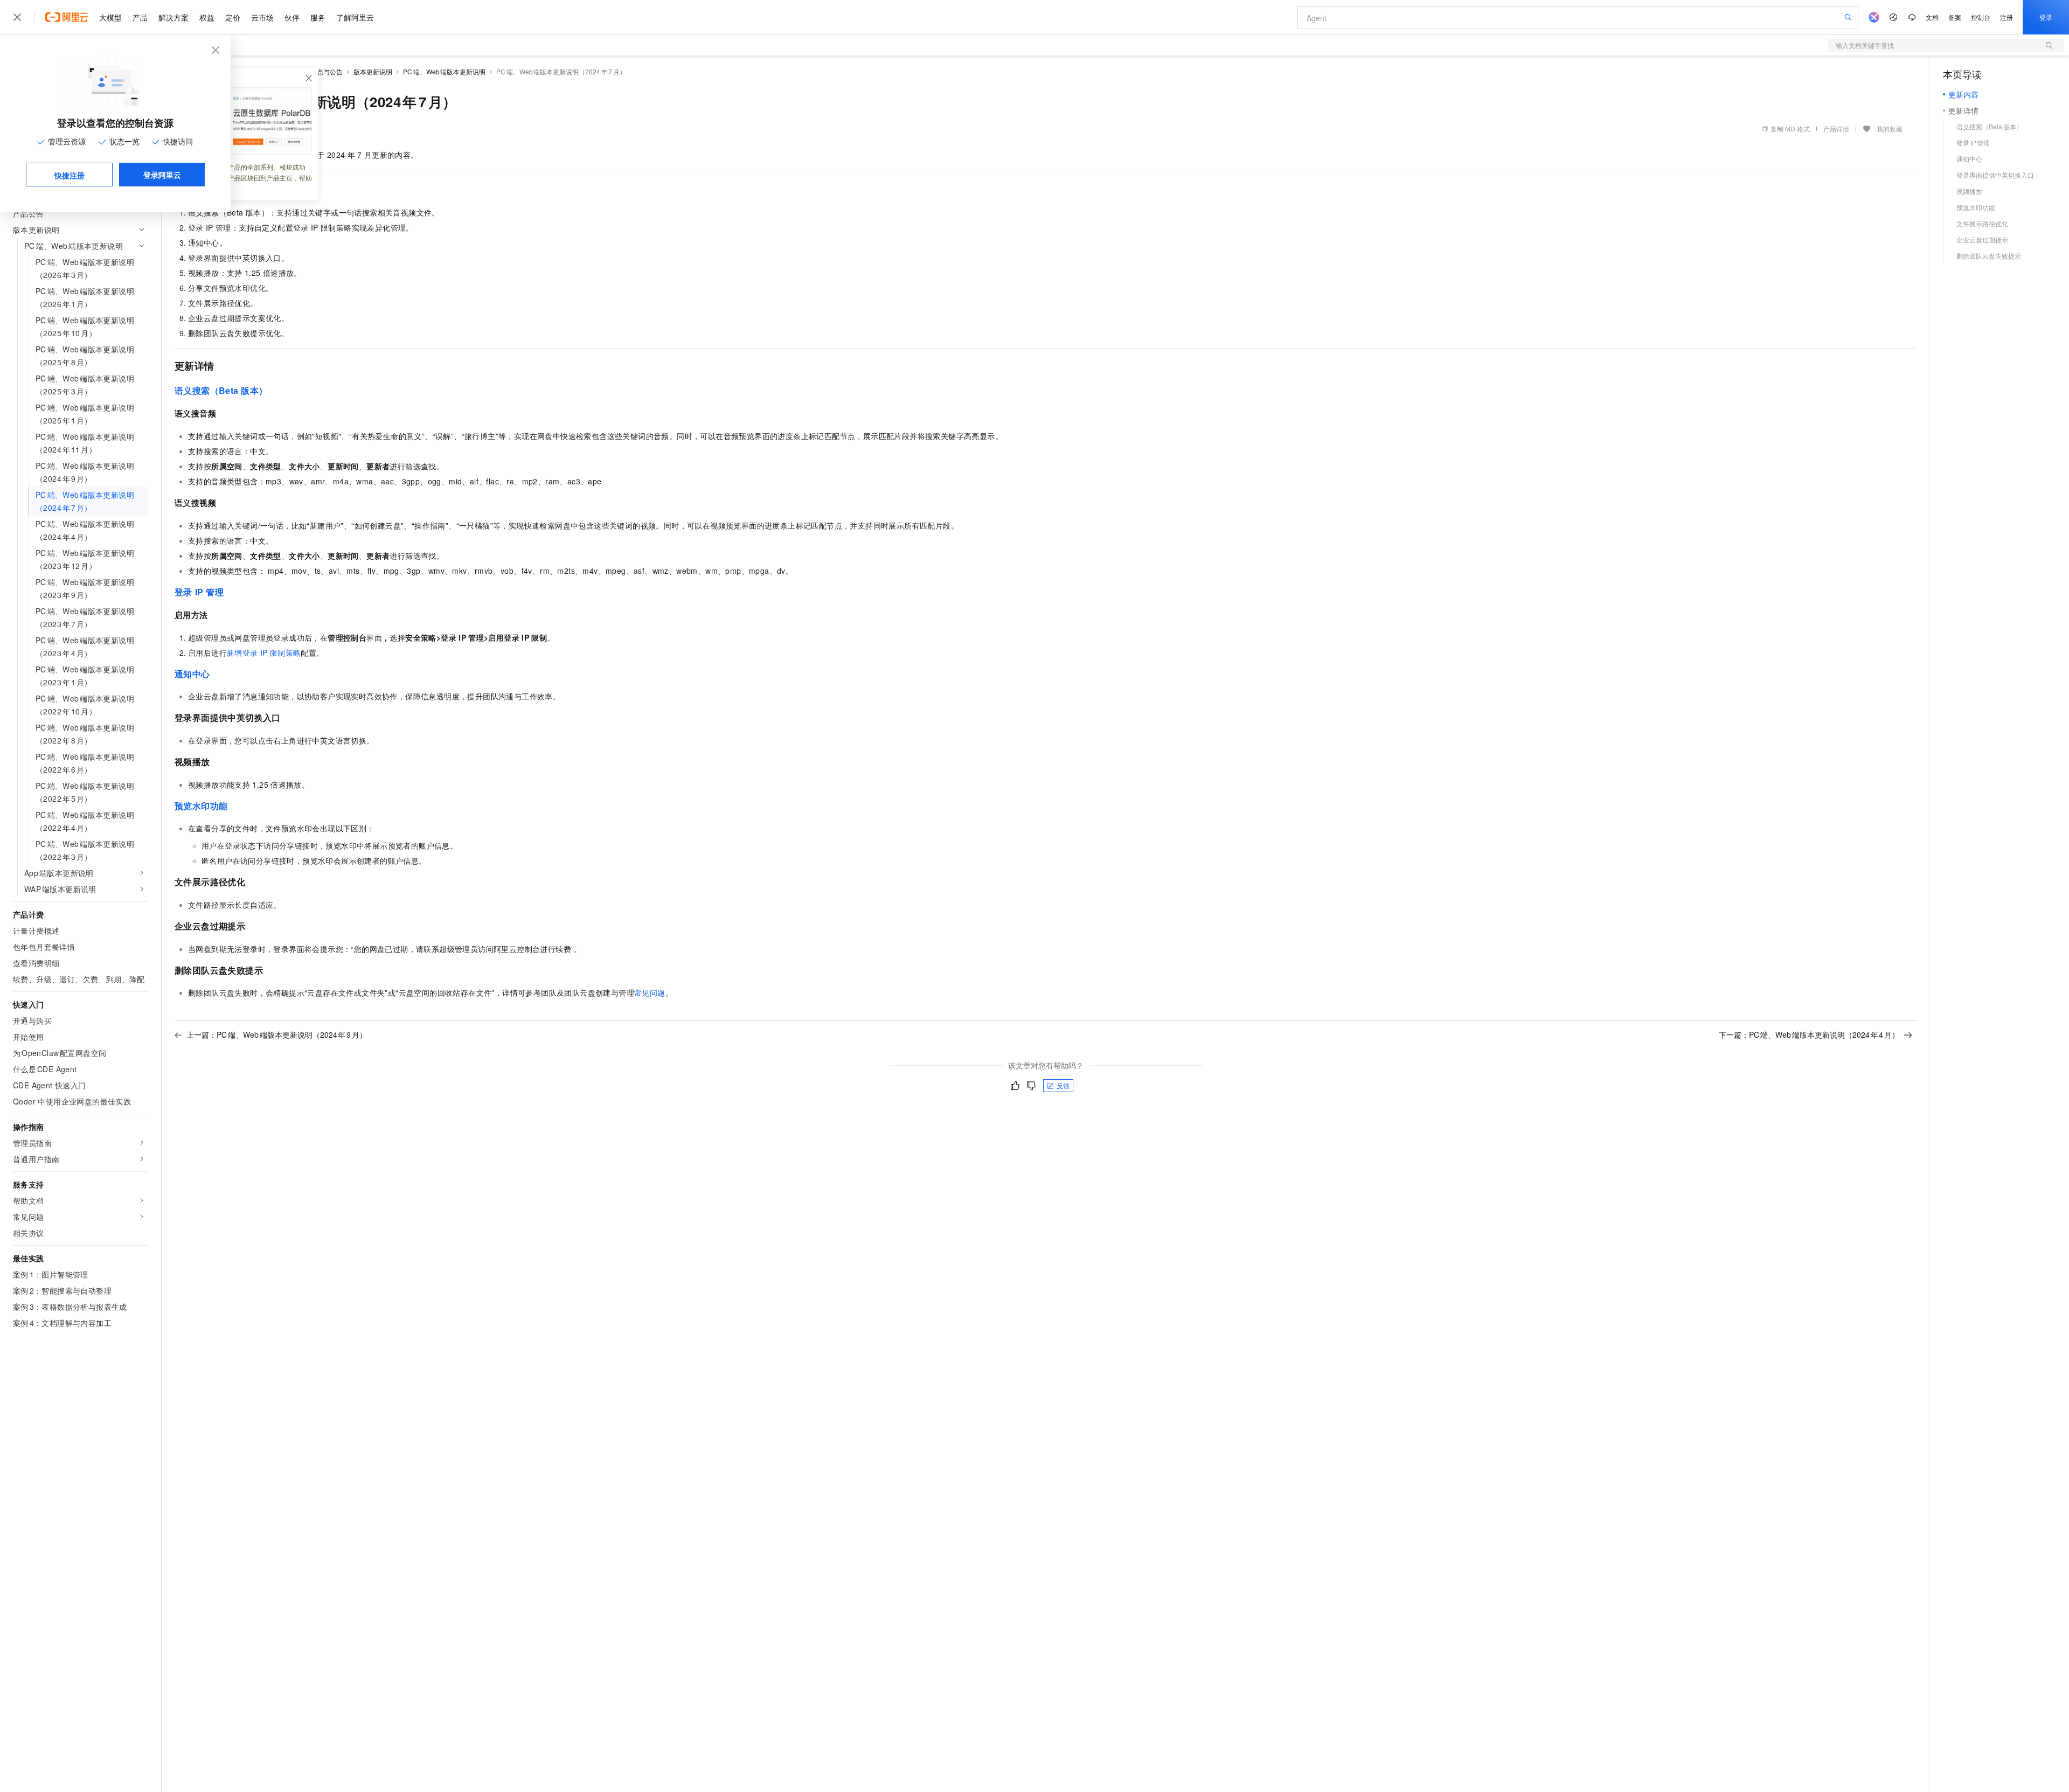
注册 (2006, 17)
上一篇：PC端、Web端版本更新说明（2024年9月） (277, 1034)
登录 (2046, 17)
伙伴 (292, 17)
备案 (1955, 17)
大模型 (110, 17)
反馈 (1063, 1085)
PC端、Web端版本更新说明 (444, 71)
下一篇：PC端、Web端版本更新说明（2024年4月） (1809, 1034)
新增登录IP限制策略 (264, 652)
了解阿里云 (355, 17)
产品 (140, 17)
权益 (207, 17)
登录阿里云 (162, 175)
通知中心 (192, 674)
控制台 (1981, 17)
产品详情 (1836, 129)
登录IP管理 (199, 592)
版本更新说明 (373, 71)
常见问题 (650, 992)
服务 (318, 17)
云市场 (262, 17)
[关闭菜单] (17, 17)
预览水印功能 (201, 806)
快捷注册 (70, 175)
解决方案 (173, 17)
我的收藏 (1890, 129)
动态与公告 (327, 71)
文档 (1932, 17)
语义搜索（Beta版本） (221, 390)
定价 (233, 17)
